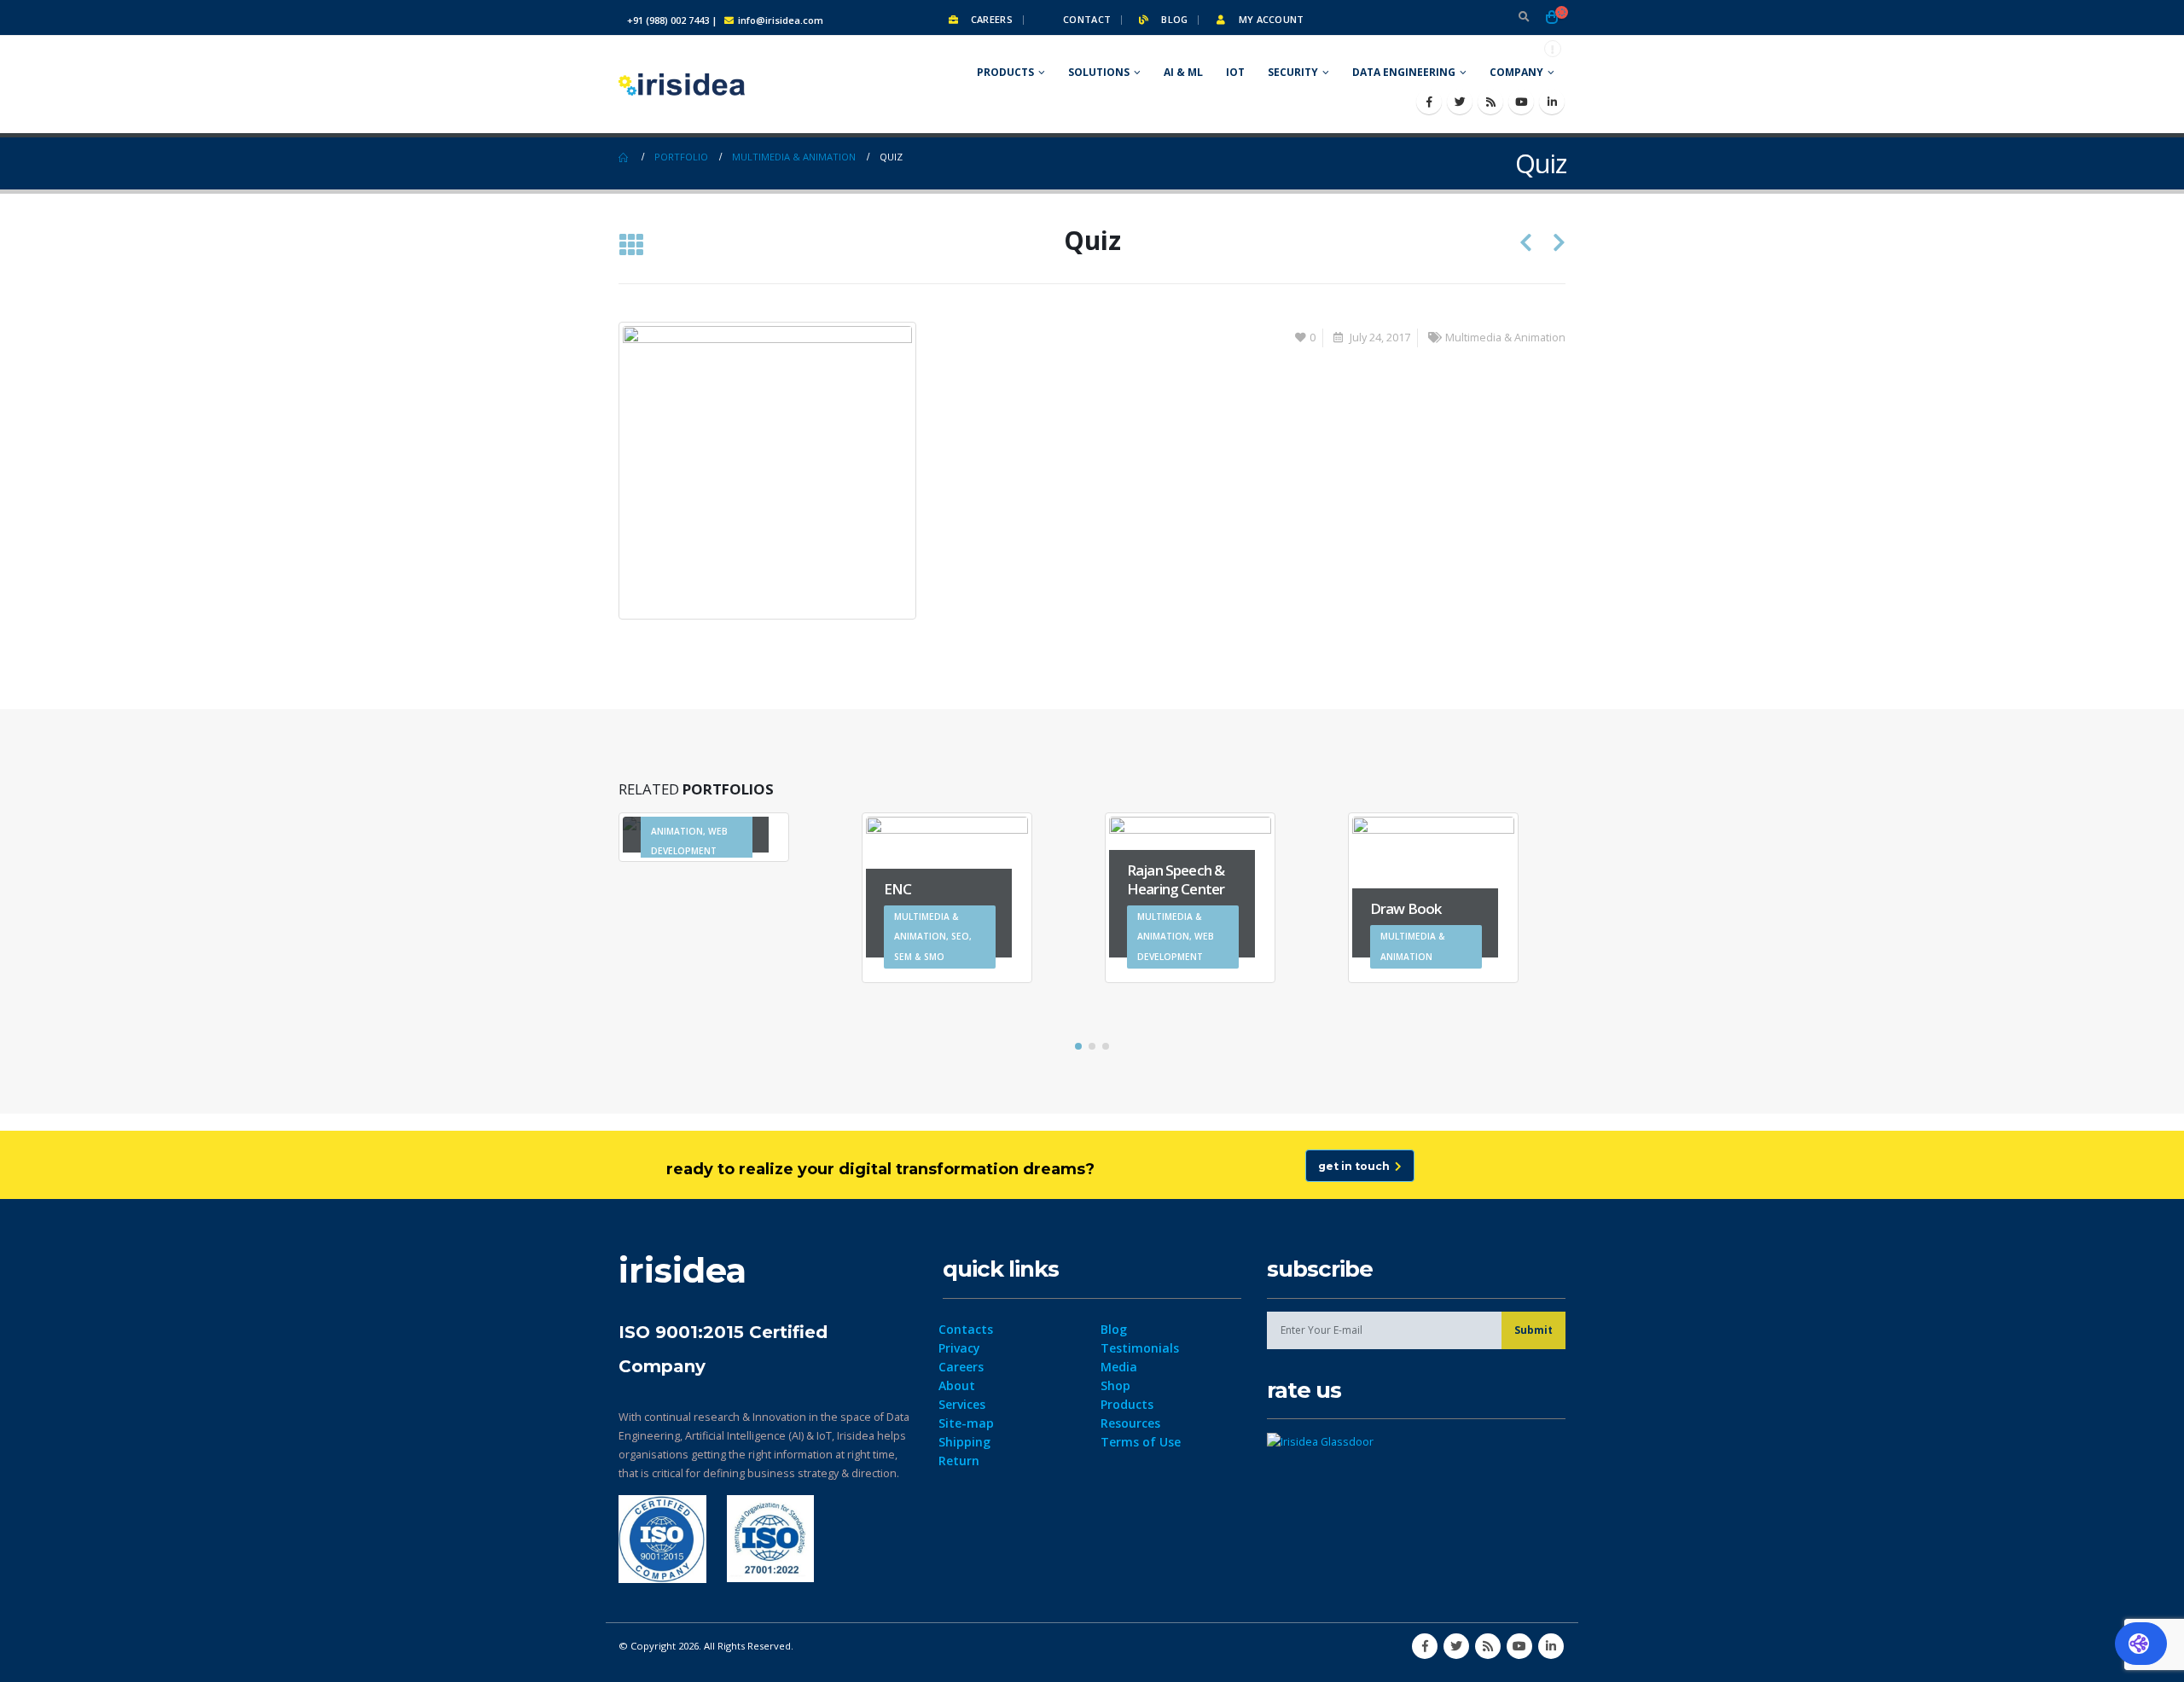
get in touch (1356, 1166)
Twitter (1456, 1646)
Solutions (1099, 72)
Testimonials (1140, 1348)
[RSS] (1490, 102)
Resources (1130, 1423)
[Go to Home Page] (624, 157)
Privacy (959, 1348)
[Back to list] (631, 246)
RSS (1488, 1646)
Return (959, 1461)
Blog (1173, 19)
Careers (990, 19)
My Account (1269, 19)
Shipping (964, 1442)
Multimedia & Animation (1505, 338)
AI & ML (1183, 72)
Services (962, 1404)
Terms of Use (1141, 1442)
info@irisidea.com (781, 20)
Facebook (1425, 1646)
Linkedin (1551, 1646)
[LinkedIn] (1552, 102)
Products (1005, 72)
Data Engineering (1404, 72)
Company (1516, 72)
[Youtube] (1521, 102)
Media (1119, 1367)
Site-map (966, 1423)
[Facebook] (1429, 102)
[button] (1078, 1046)
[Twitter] (1460, 102)
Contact (1086, 19)
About (957, 1385)
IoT (1235, 72)
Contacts (966, 1329)
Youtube (1519, 1646)
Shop (1115, 1385)
